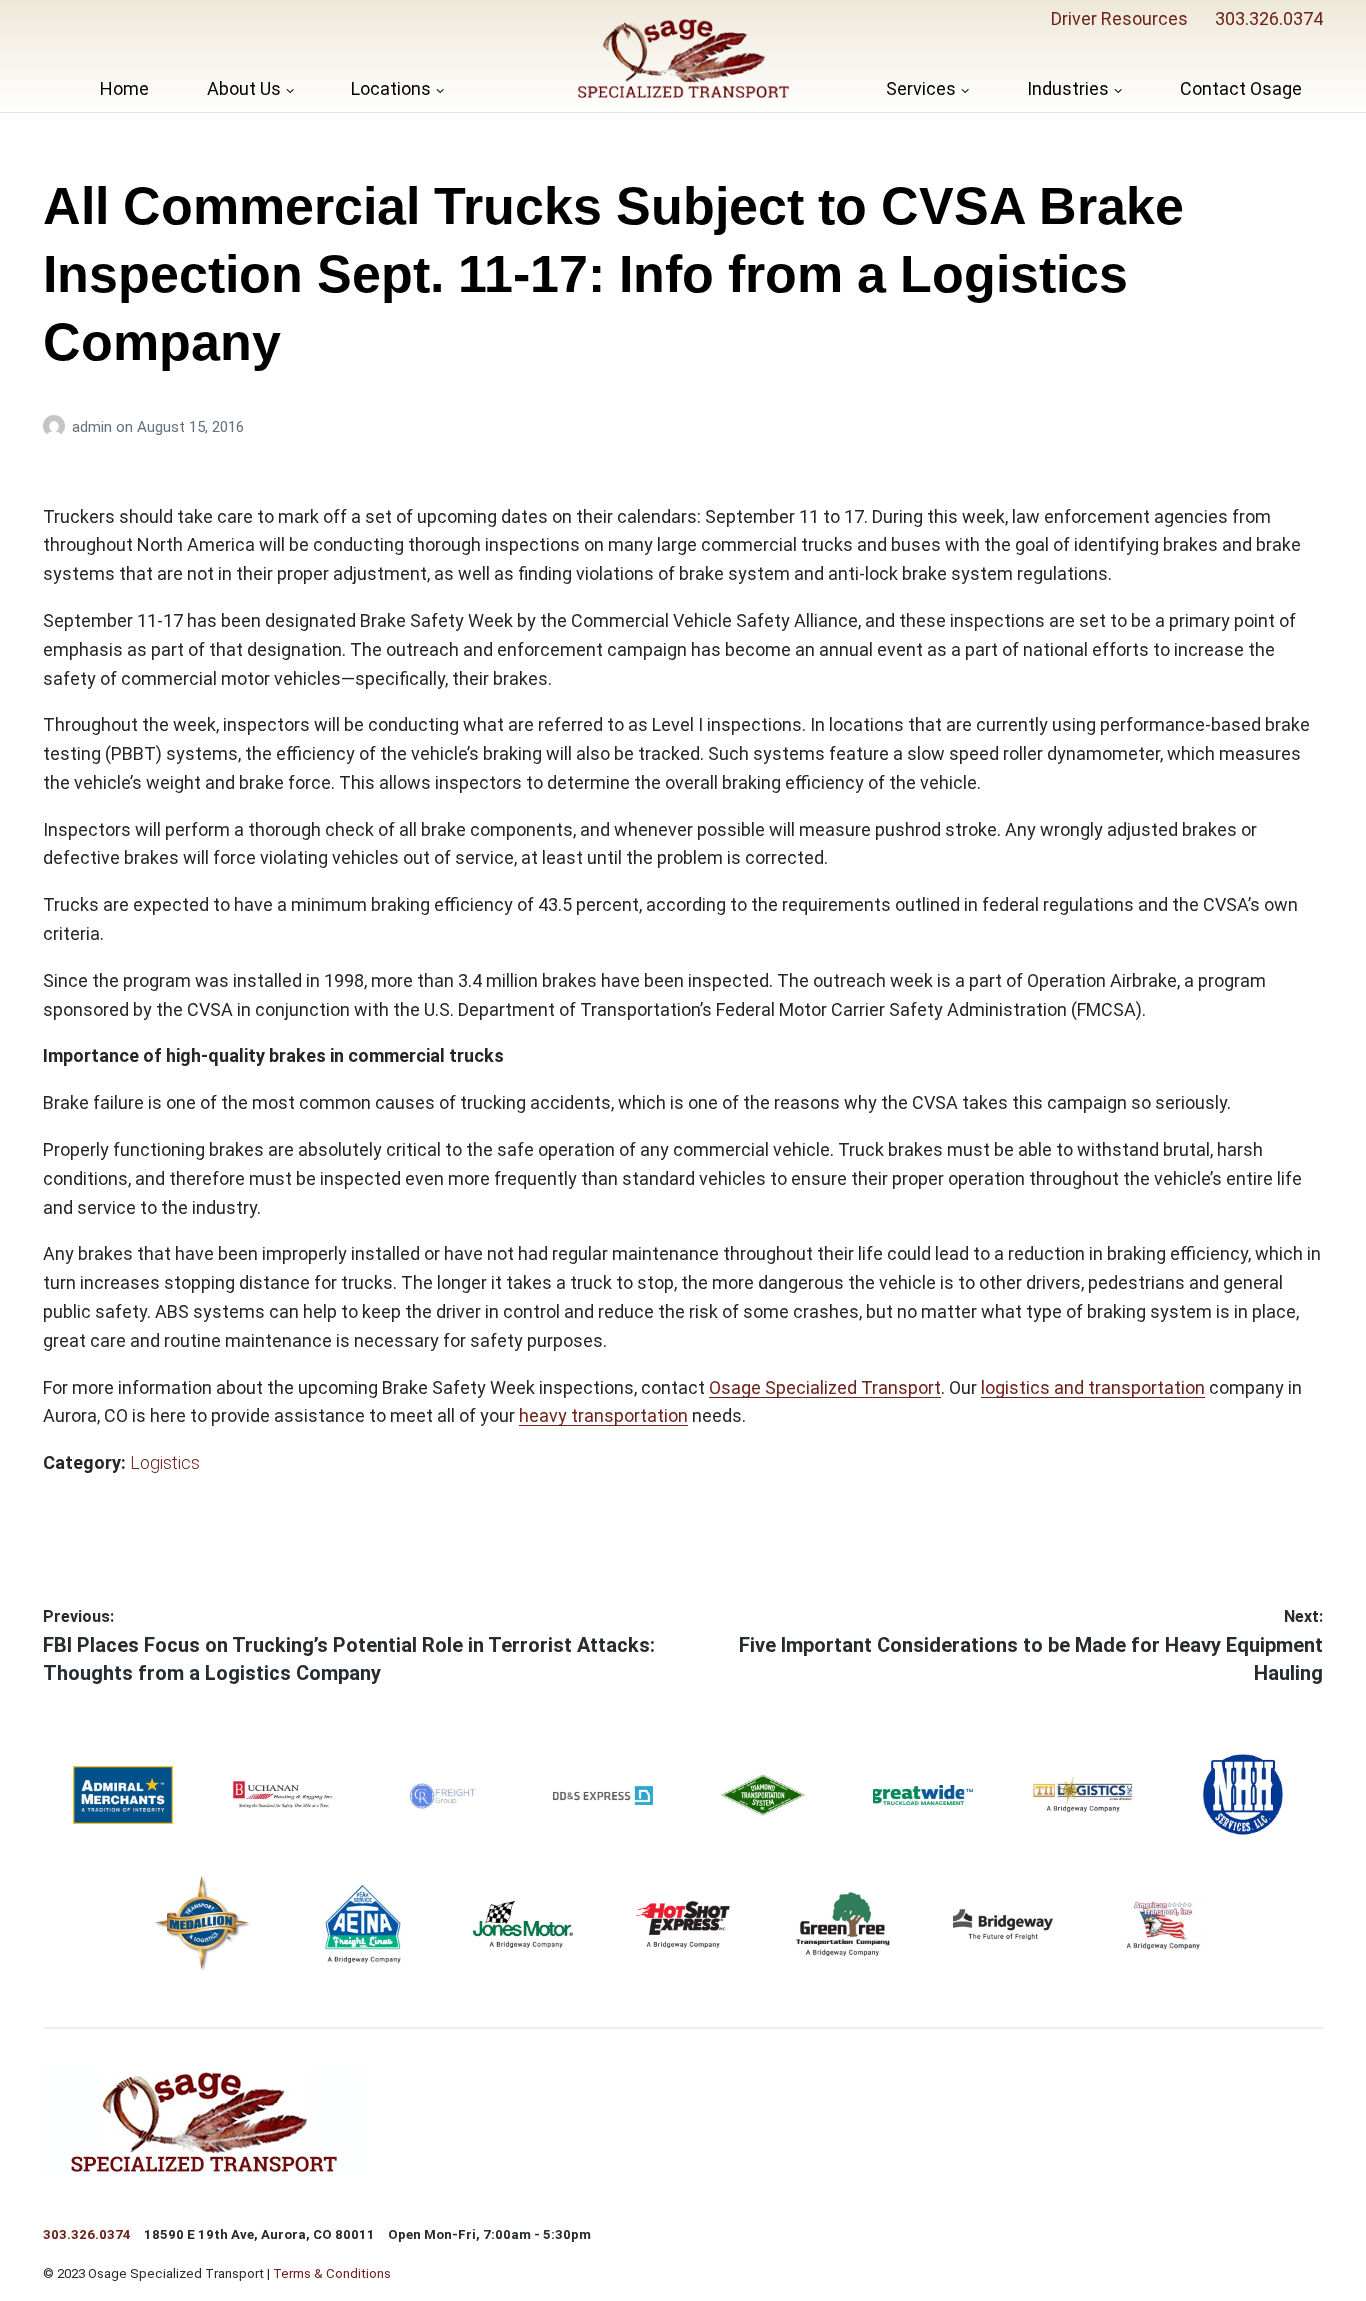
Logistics (165, 1462)
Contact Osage (1241, 88)
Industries (1068, 88)
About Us (244, 88)
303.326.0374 (1269, 18)
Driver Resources (1119, 18)
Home (124, 88)
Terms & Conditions (332, 2273)
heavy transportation (603, 1415)
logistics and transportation (1093, 1387)
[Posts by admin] (57, 427)
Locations (391, 88)
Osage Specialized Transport (825, 1387)
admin (94, 427)
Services (921, 88)
